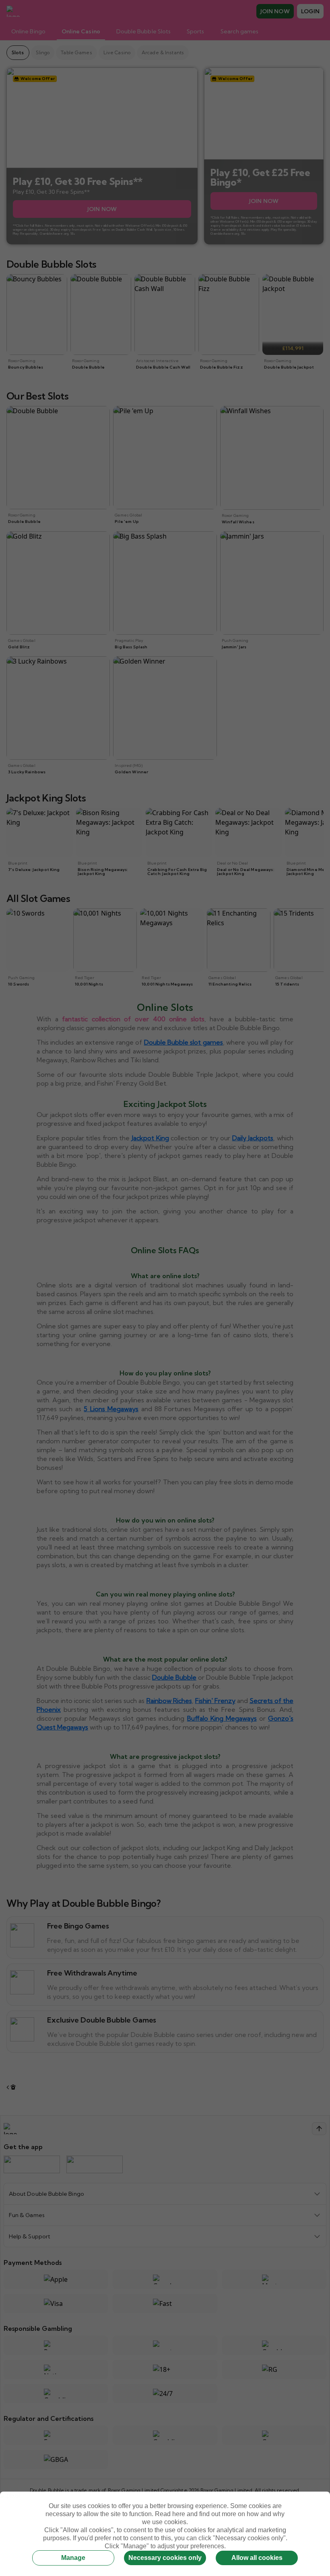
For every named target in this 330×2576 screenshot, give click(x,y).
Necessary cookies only (165, 2558)
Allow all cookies (257, 2558)
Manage (73, 2558)
